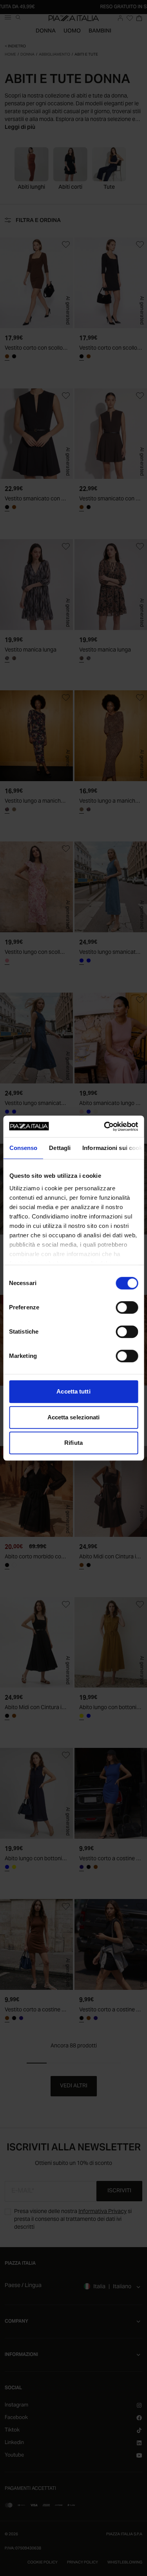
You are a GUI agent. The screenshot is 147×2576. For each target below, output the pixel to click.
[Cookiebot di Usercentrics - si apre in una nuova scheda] (105, 1126)
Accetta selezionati (74, 1417)
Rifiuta (73, 1443)
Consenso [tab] (23, 1148)
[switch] (127, 1307)
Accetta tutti (73, 1391)
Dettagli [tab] (60, 1148)
